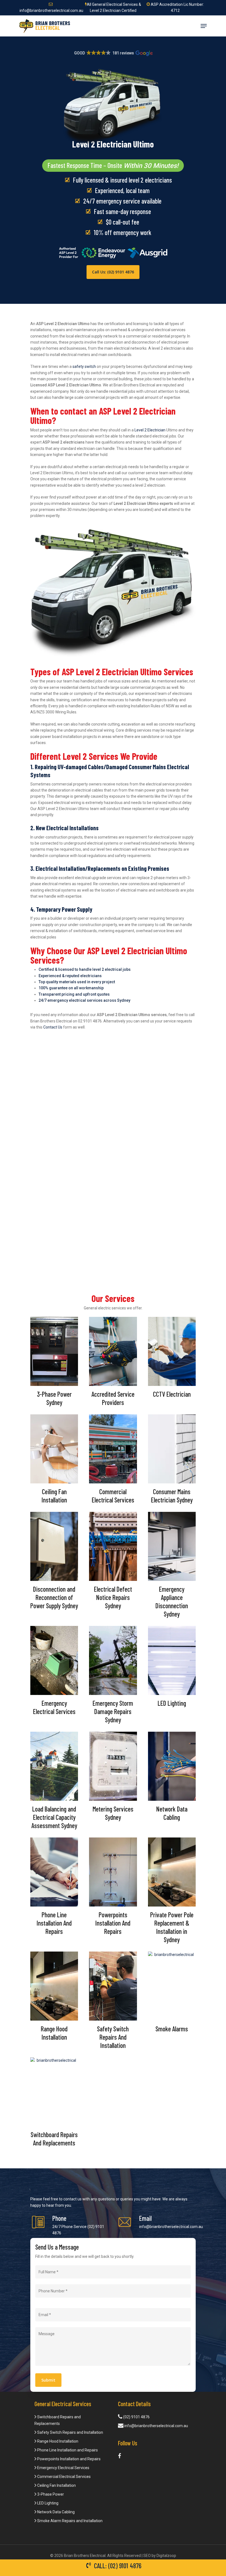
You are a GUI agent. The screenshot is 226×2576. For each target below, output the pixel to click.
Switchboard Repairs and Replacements (58, 2420)
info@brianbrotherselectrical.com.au (171, 2227)
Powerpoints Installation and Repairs (68, 2459)
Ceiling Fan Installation (56, 2485)
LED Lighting (47, 2503)
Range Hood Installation (57, 2441)
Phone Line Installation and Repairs (67, 2450)
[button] (113, 53)
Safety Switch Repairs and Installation (70, 2432)
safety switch (84, 367)
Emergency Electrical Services (63, 2468)
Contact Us (53, 1027)
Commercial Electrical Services (64, 2477)
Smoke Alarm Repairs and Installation (69, 2521)
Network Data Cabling (56, 2512)
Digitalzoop (166, 2556)
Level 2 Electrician (150, 430)
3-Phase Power (50, 2494)
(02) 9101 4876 (136, 2417)
